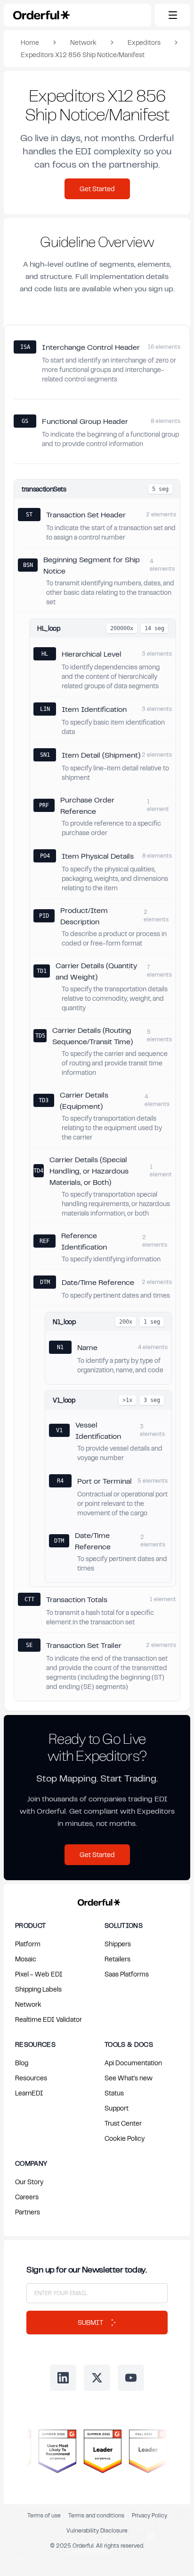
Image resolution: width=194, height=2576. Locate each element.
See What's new (129, 2078)
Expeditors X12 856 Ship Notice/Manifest (83, 55)
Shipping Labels (38, 1989)
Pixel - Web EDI (39, 1974)
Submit (90, 2322)
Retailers (117, 1959)
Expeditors (144, 42)
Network (83, 42)
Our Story (29, 2182)
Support (117, 2108)
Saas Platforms (127, 1974)
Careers (27, 2197)
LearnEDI (29, 2093)
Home (30, 42)
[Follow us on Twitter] (97, 2378)
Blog (22, 2063)
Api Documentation (133, 2063)
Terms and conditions (96, 2515)
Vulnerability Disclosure (97, 2530)
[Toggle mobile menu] (173, 15)
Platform (28, 1944)
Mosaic (26, 1959)
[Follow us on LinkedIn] (63, 2378)
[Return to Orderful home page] (97, 1900)
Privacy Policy (150, 2515)
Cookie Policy (125, 2138)
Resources (31, 2078)
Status (114, 2093)
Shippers (118, 1944)
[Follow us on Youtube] (131, 2378)
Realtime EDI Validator (48, 2019)
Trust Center (123, 2123)
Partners (28, 2212)
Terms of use (44, 2515)
